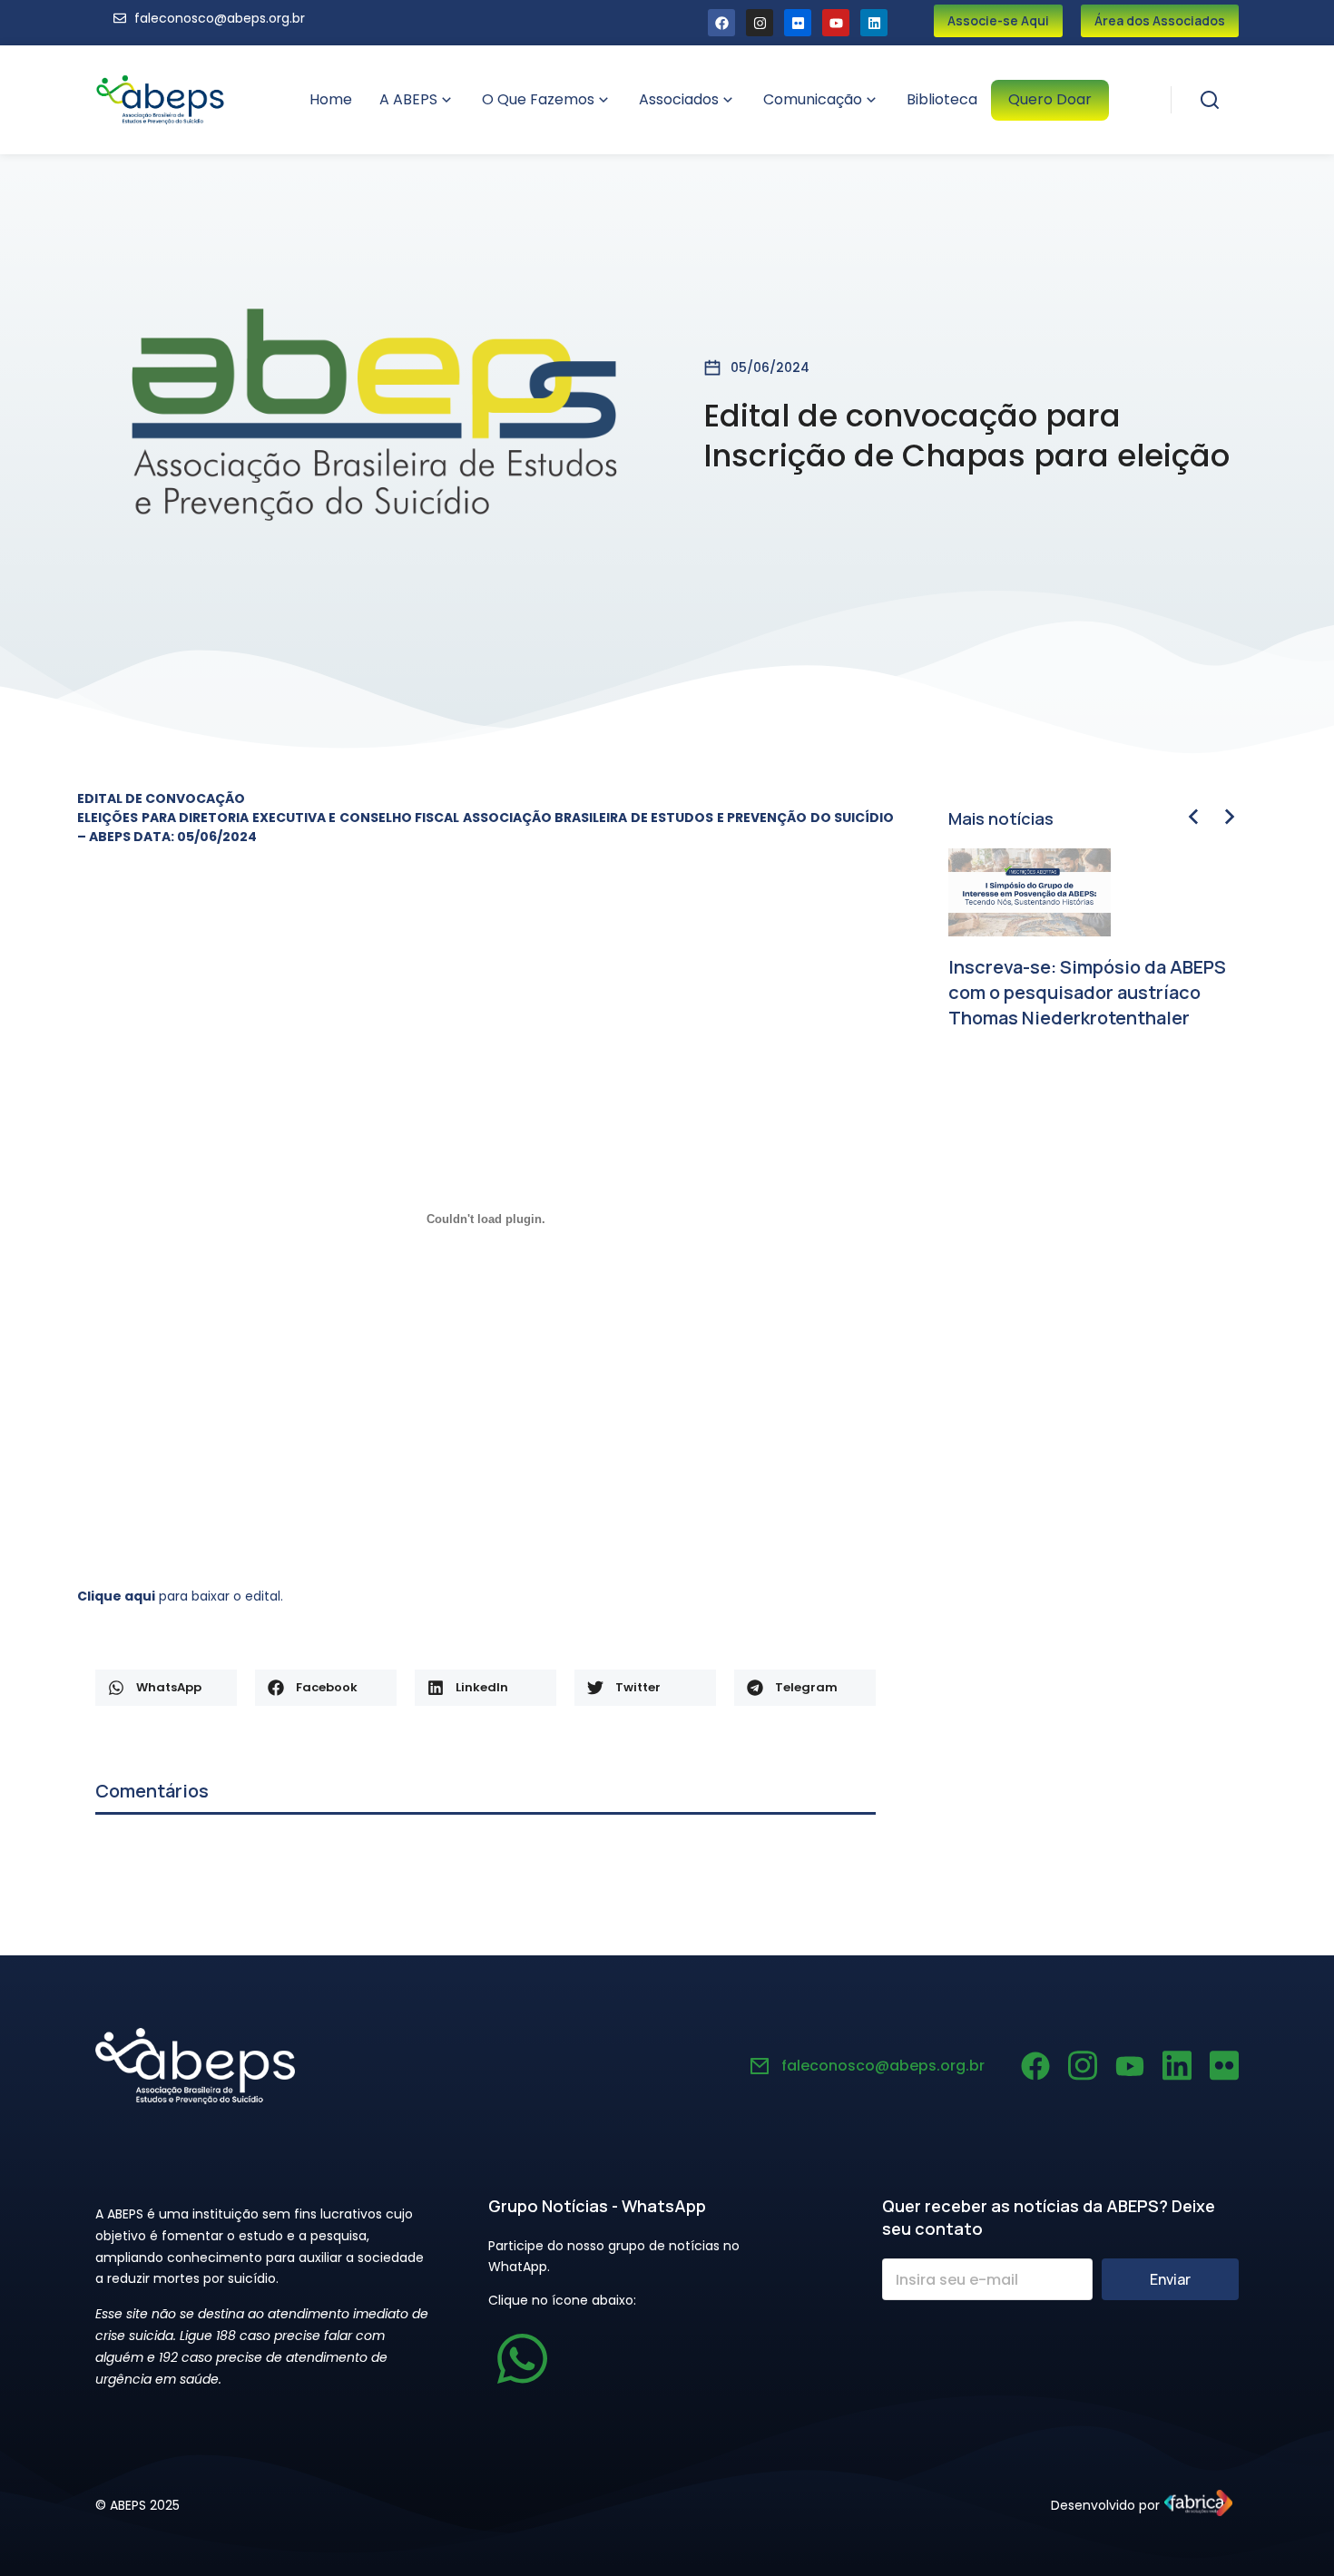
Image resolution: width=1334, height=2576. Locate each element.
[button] (166, 1688)
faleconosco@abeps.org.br (883, 2066)
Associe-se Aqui (998, 20)
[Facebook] (721, 23)
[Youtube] (836, 23)
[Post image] (1030, 892)
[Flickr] (798, 23)
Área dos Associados (1160, 20)
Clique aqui (116, 1596)
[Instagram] (760, 23)
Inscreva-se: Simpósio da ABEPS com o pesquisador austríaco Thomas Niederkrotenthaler (1087, 992)
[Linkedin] (874, 23)
